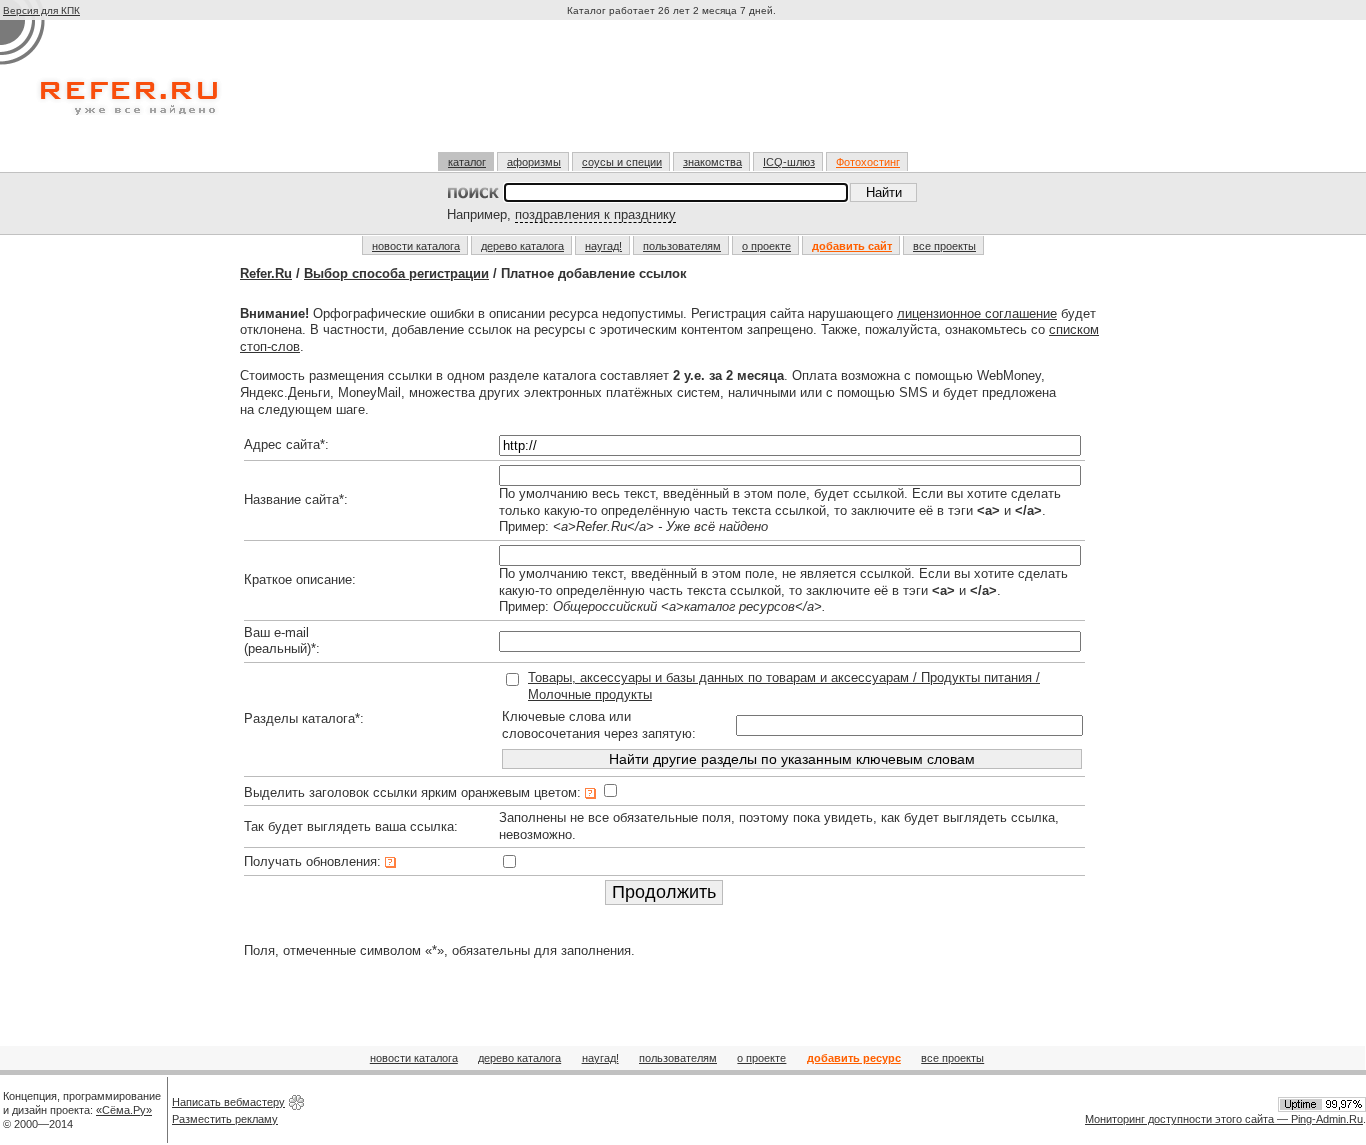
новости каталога (416, 246)
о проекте (766, 246)
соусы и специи (622, 162)
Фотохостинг (868, 162)
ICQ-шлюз (789, 162)
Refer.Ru (266, 273)
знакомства (712, 162)
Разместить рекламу (225, 1119)
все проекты (944, 246)
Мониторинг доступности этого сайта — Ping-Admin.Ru (1224, 1119)
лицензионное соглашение (977, 313)
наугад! (603, 246)
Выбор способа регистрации (396, 273)
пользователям (682, 246)
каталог (467, 162)
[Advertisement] (674, 94)
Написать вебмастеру (228, 1102)
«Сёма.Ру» (124, 1110)
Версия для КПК (41, 10)
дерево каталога (522, 246)
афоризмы (534, 162)
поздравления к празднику (595, 214)
